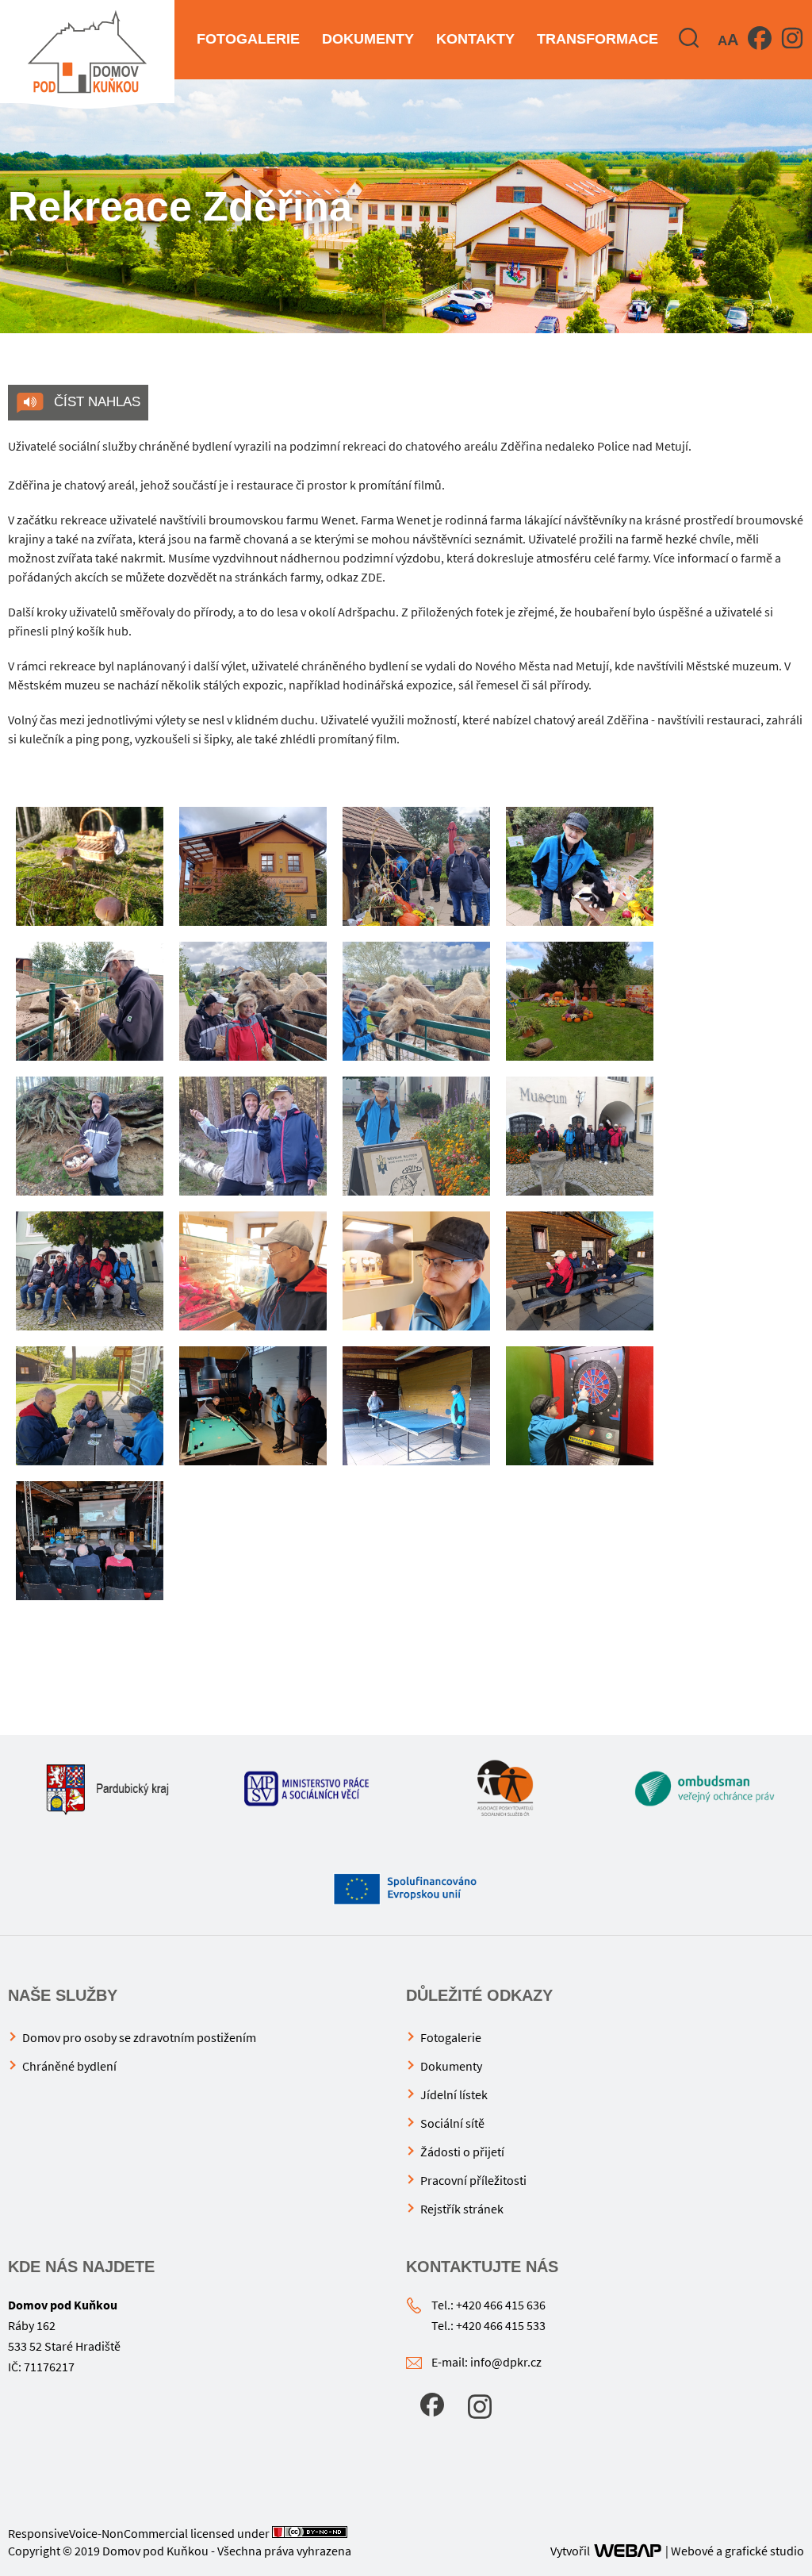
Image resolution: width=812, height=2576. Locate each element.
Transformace (598, 39)
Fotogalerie (248, 39)
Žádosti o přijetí (462, 2152)
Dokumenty (368, 39)
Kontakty (475, 39)
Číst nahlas (95, 402)
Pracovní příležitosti (473, 2180)
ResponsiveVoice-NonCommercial (98, 2533)
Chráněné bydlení (69, 2066)
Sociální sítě (452, 2123)
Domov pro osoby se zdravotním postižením (139, 2037)
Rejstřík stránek (462, 2209)
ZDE (372, 577)
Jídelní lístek (454, 2094)
